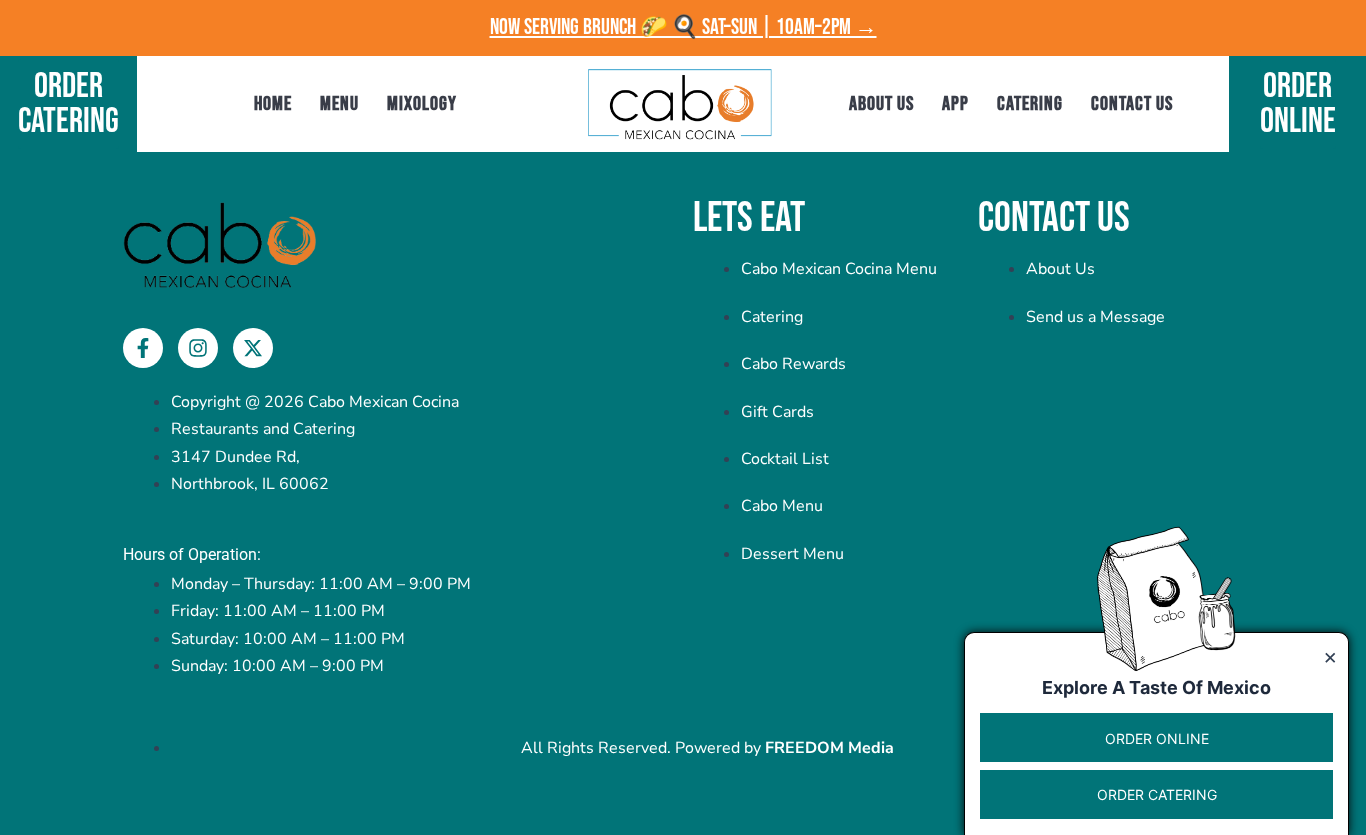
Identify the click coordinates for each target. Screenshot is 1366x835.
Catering (1030, 104)
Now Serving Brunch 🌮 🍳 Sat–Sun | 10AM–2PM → (683, 27)
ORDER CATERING (1157, 795)
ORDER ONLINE (1157, 738)
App (955, 104)
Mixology (422, 104)
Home (273, 104)
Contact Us (1132, 104)
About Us (881, 104)
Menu (339, 104)
